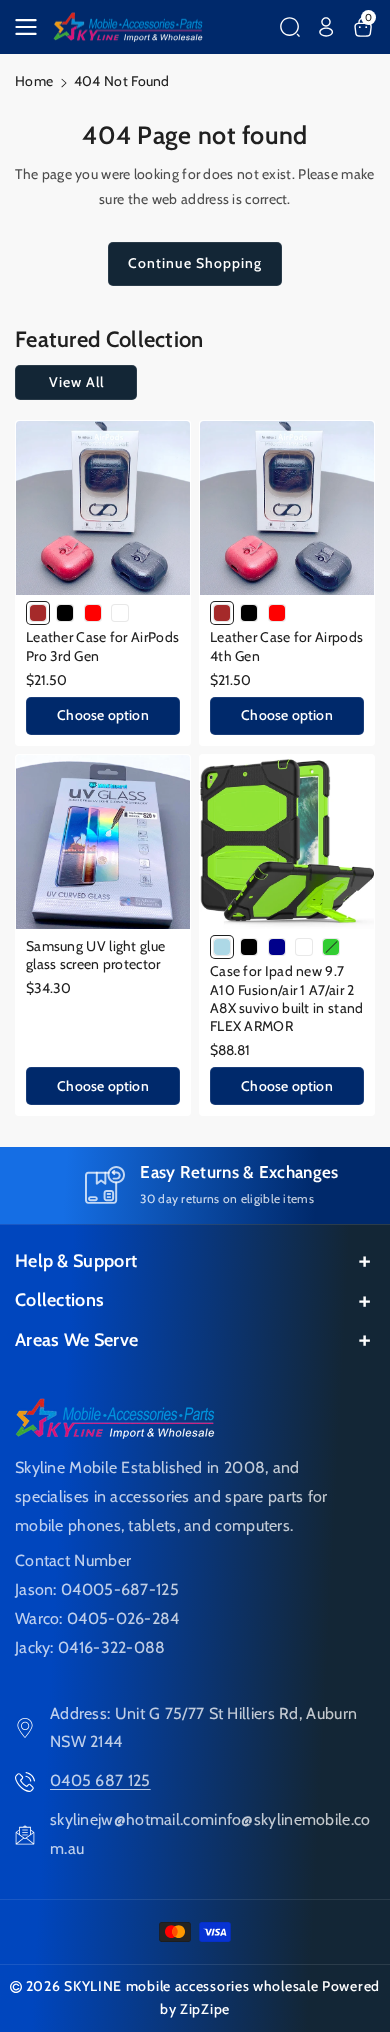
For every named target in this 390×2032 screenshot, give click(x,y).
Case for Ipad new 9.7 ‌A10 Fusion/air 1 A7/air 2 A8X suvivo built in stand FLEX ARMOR (287, 998)
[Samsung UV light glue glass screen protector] (103, 842)
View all (76, 382)
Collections (59, 1300)
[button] (32, 27)
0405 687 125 (100, 1780)
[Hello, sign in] (326, 27)
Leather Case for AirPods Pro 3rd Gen (102, 646)
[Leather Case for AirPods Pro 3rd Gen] (103, 508)
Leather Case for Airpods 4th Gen (286, 646)
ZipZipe (205, 2009)
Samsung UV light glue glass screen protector (95, 955)
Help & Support (76, 1261)
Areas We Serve (76, 1340)
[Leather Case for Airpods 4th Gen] (287, 508)
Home (34, 81)
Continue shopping (195, 263)
